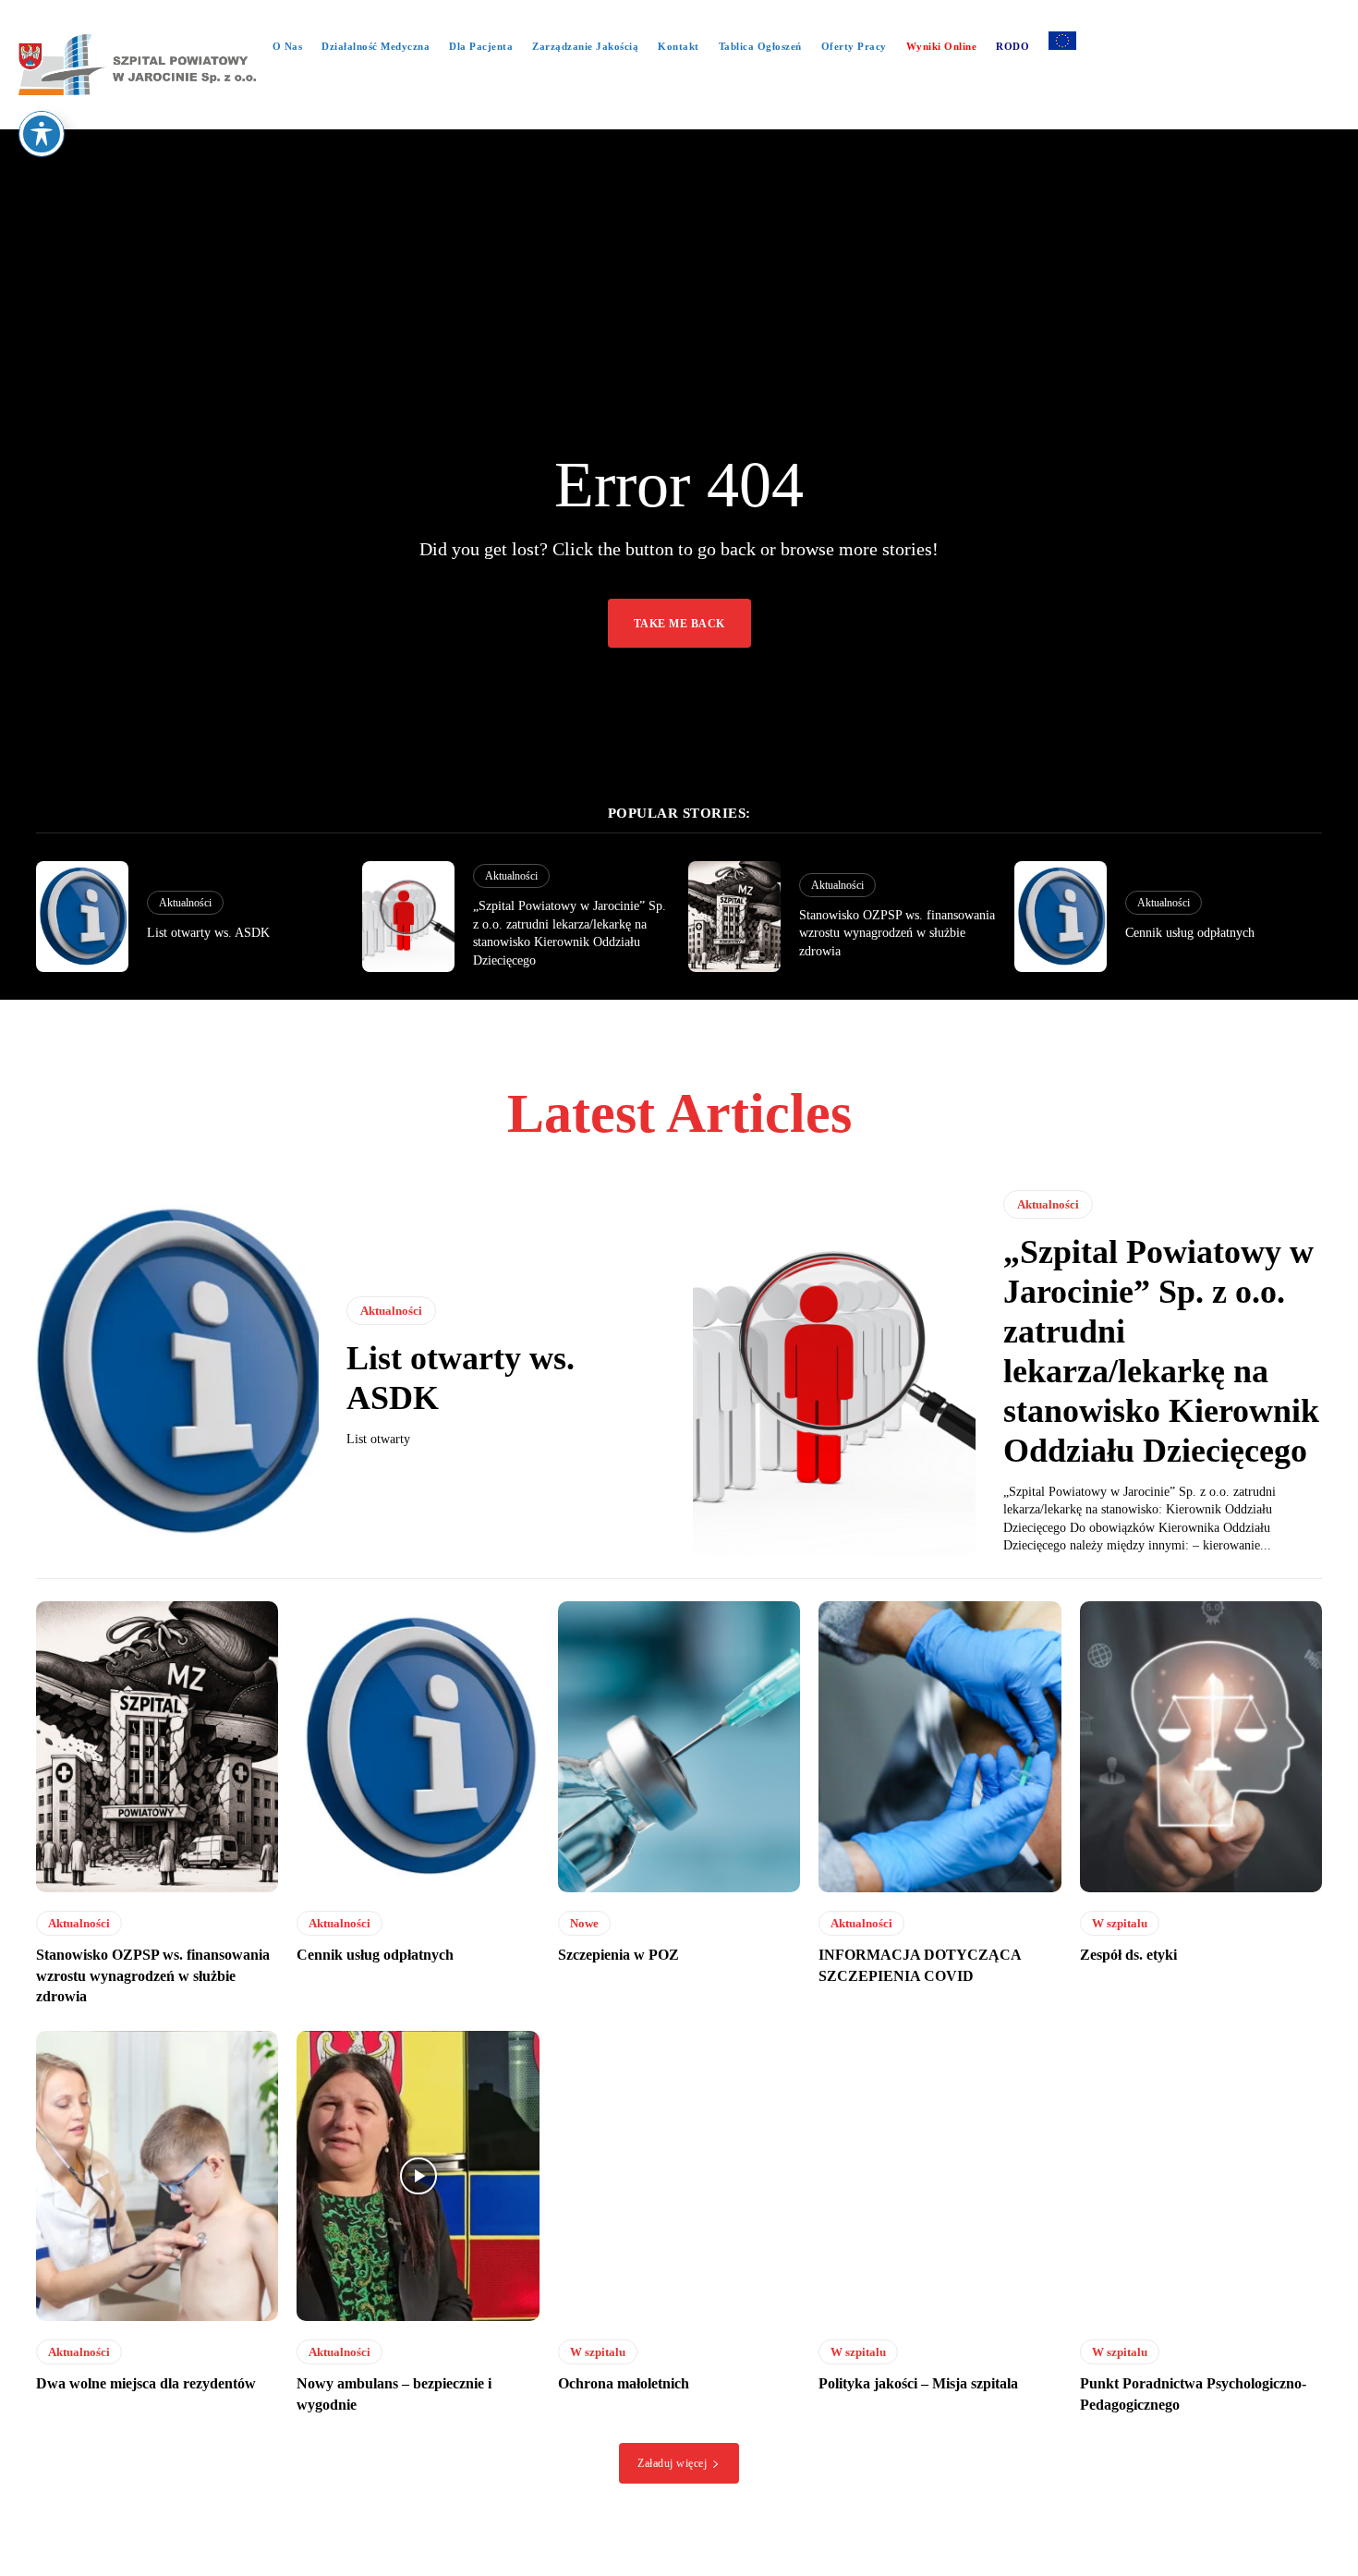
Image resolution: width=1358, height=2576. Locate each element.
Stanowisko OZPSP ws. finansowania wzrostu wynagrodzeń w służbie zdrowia (897, 933)
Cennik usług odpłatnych (1190, 933)
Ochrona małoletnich (624, 2383)
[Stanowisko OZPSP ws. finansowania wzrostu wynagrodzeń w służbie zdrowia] (734, 917)
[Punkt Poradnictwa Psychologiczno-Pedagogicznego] (1201, 2176)
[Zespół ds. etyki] (1201, 1747)
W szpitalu (1120, 1923)
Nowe (584, 1923)
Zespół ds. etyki (1128, 1955)
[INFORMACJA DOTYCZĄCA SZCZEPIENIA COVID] (940, 1747)
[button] (679, 111)
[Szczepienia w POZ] (679, 1747)
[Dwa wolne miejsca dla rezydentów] (157, 2176)
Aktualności (185, 903)
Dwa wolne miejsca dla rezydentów (146, 2383)
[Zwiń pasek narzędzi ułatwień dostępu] (42, 134)
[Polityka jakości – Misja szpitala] (940, 2176)
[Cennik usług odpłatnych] (1061, 917)
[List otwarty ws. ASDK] (82, 917)
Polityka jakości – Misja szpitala (918, 2383)
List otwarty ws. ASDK (208, 933)
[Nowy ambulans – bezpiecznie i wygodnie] (418, 2176)
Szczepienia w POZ (618, 1955)
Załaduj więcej (672, 2463)
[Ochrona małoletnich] (679, 2176)
